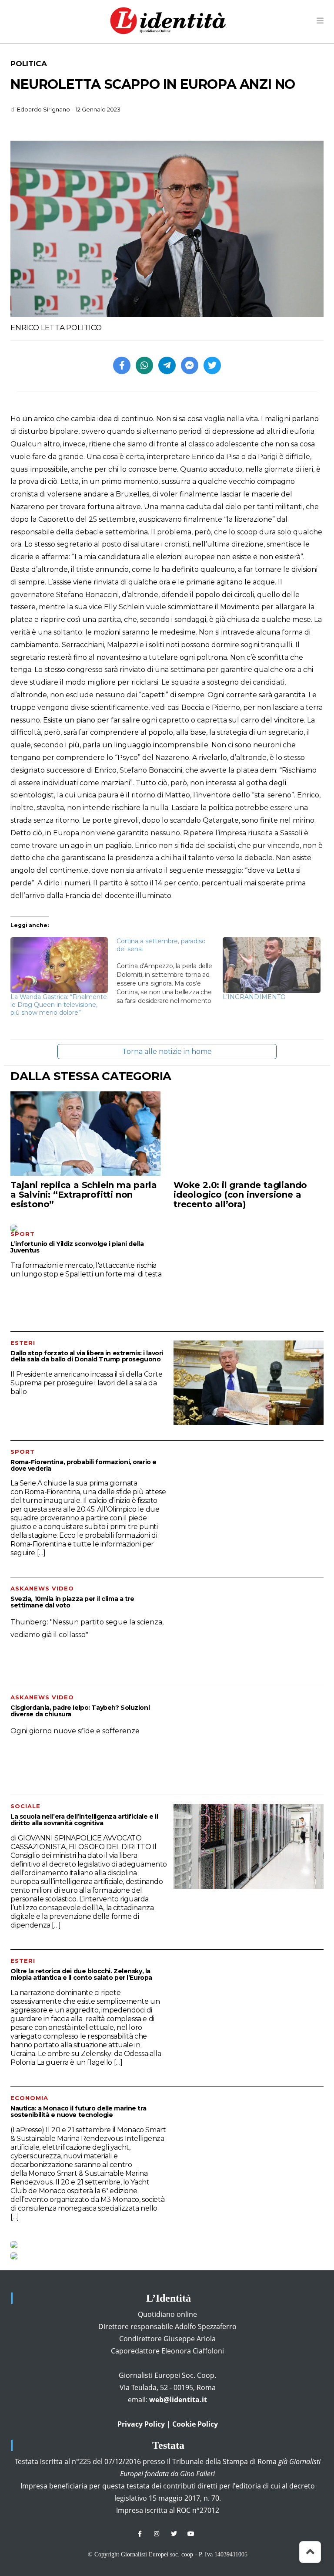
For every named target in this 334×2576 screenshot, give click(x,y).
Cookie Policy (195, 2424)
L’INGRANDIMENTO (254, 997)
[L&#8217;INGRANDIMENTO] (271, 965)
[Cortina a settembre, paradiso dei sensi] (170, 971)
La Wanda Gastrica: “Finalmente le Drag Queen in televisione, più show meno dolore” (59, 1005)
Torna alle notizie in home (167, 1052)
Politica (28, 64)
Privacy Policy (141, 2424)
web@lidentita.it (178, 2400)
